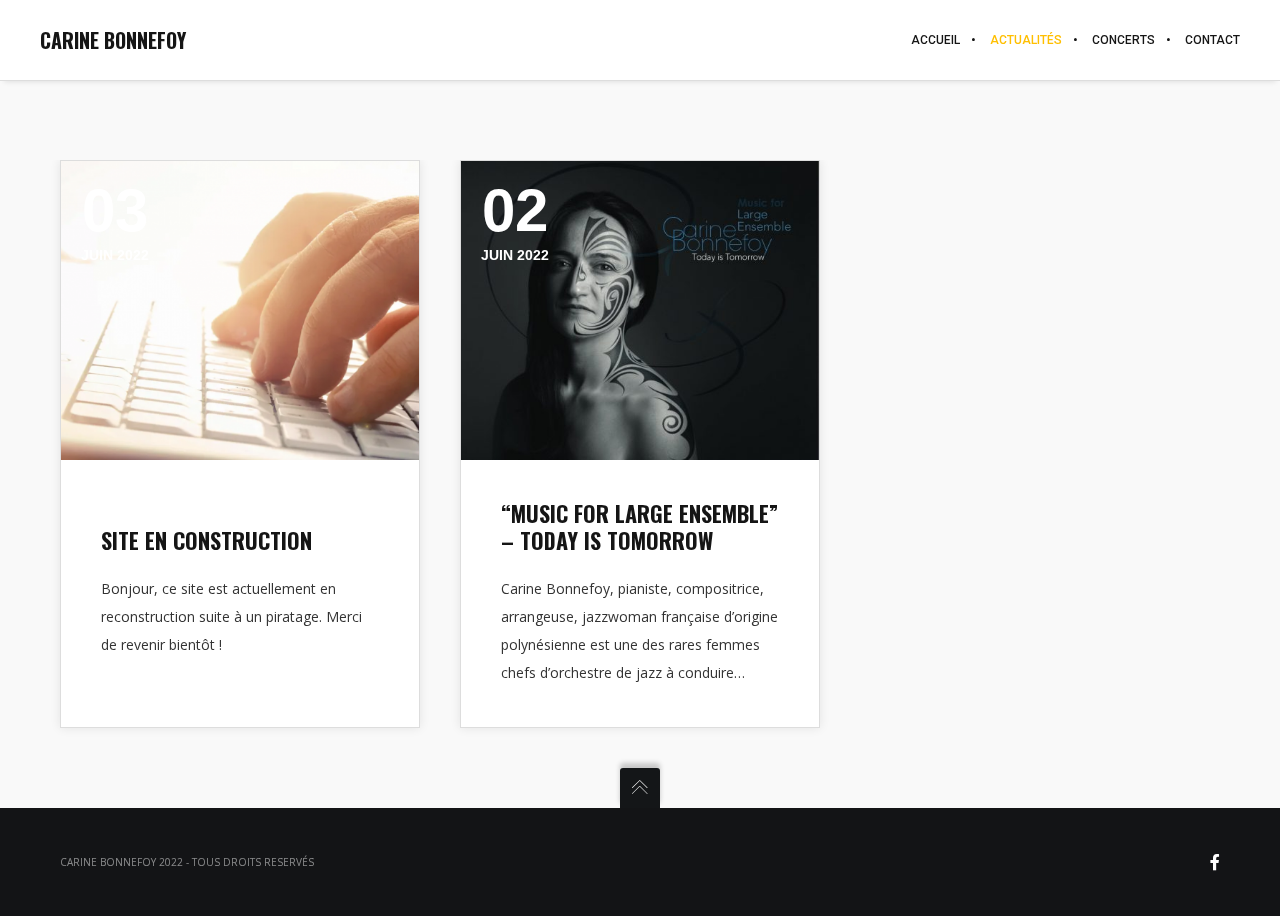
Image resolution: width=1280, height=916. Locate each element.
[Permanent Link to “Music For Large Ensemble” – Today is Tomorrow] (640, 310)
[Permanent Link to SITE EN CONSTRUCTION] (240, 310)
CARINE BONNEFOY (113, 40)
